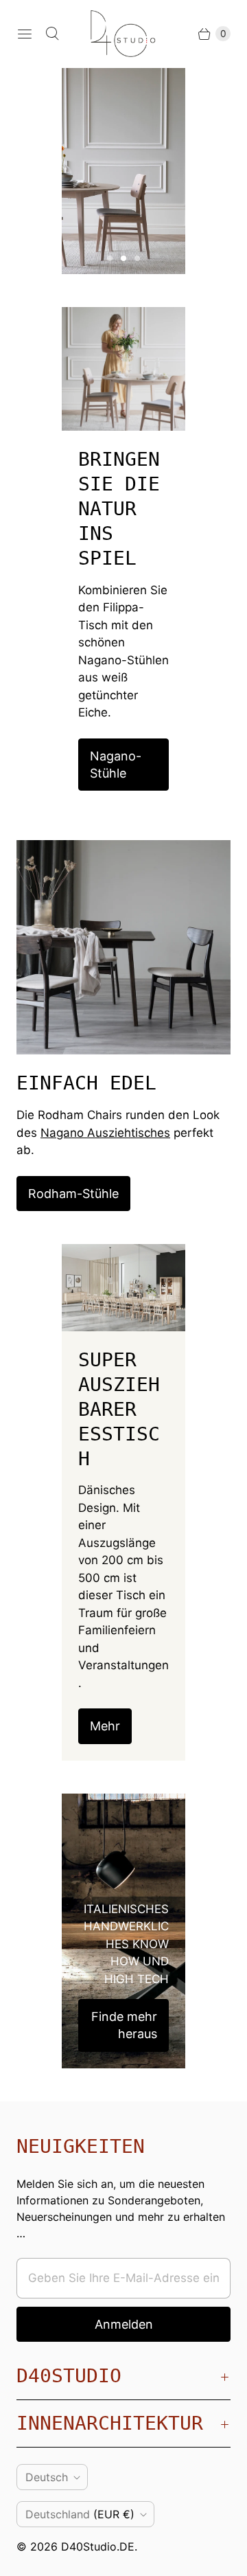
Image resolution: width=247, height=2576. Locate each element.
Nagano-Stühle (116, 765)
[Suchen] (52, 34)
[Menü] (25, 34)
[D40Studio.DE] (123, 34)
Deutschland (80, 2514)
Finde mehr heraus (124, 2025)
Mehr (105, 1726)
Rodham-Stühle (73, 1194)
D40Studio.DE (98, 2546)
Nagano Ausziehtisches (105, 1133)
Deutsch (47, 2477)
